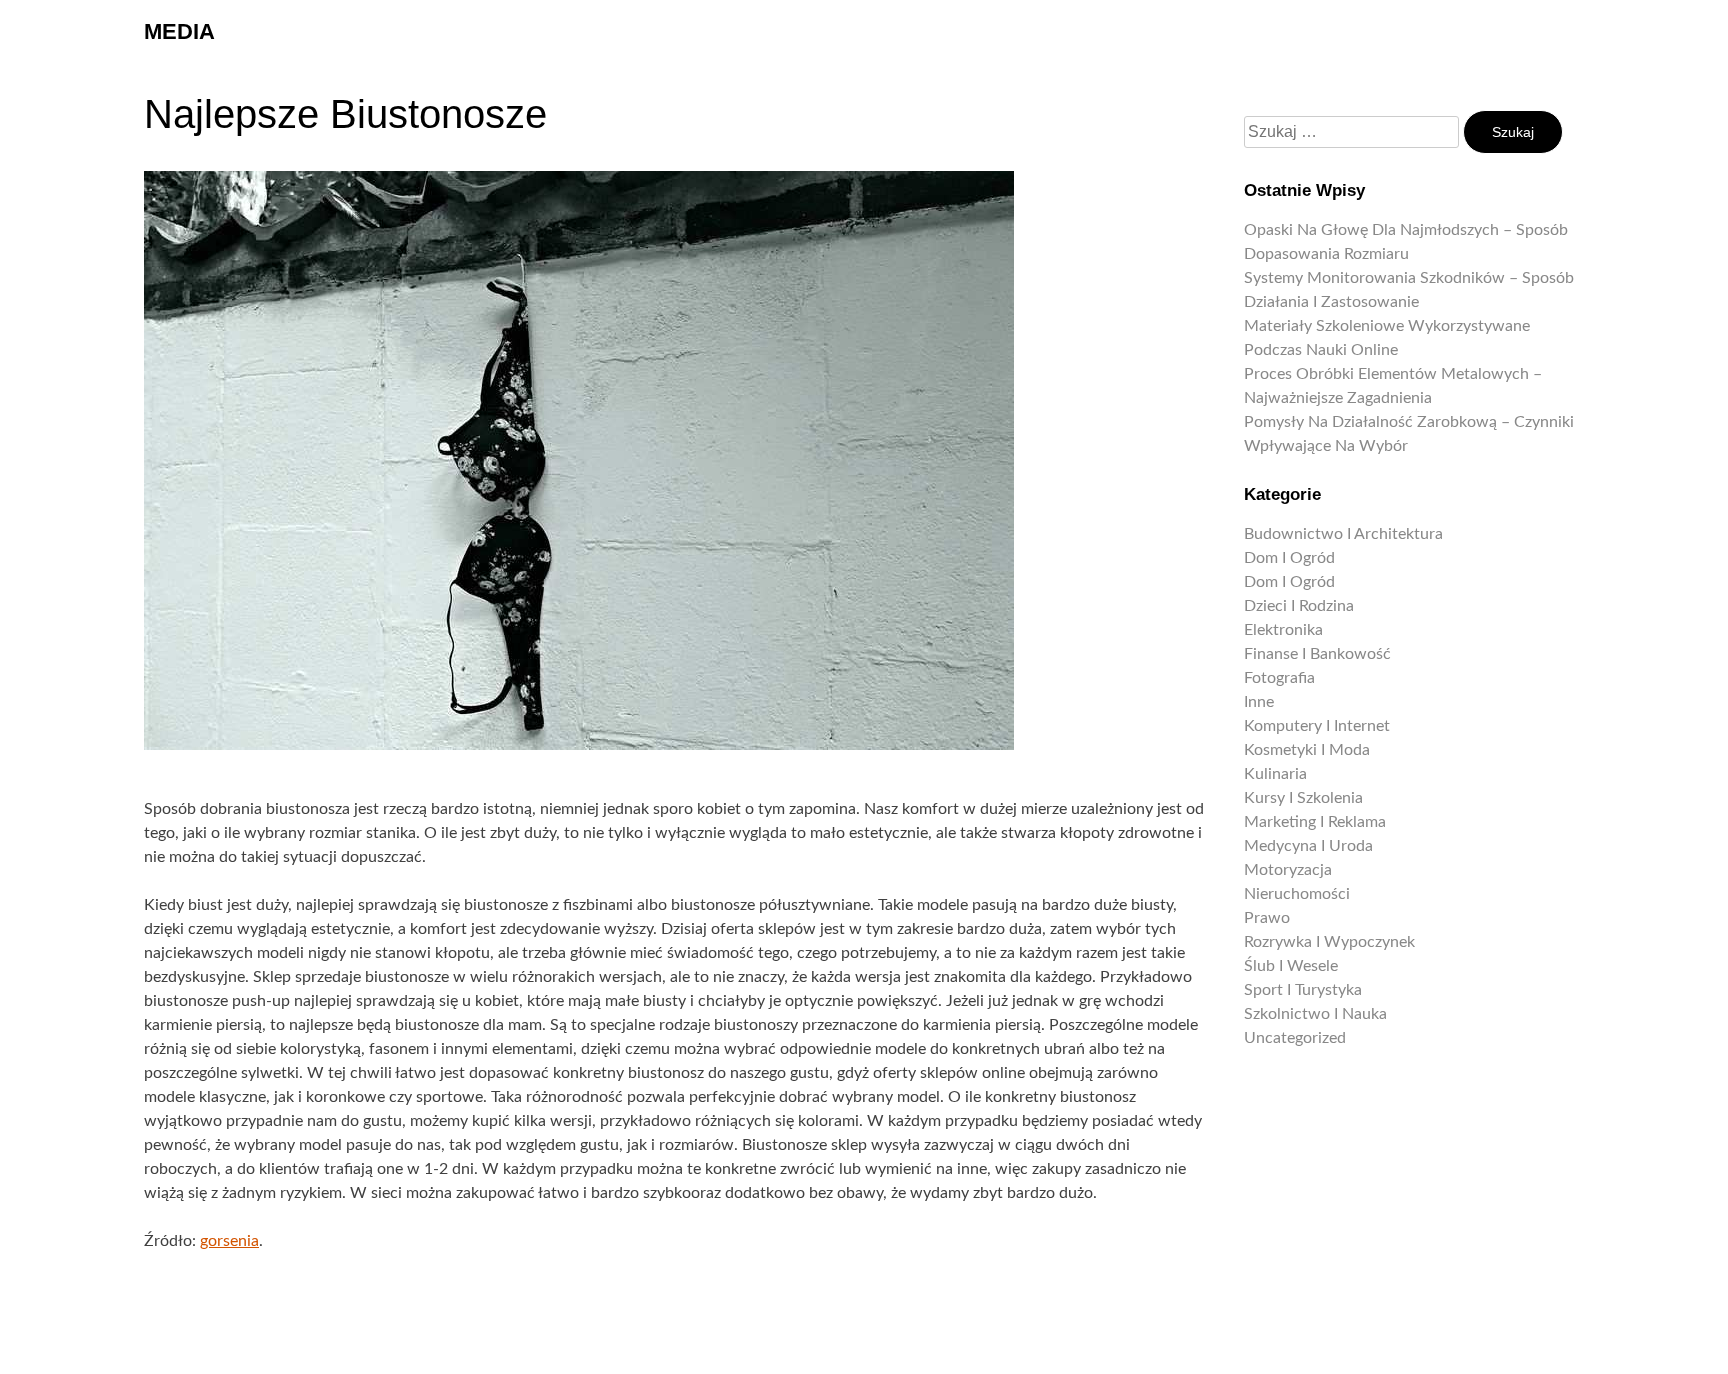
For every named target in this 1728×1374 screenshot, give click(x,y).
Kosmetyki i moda (1307, 750)
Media (179, 31)
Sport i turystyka (1303, 990)
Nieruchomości (1297, 894)
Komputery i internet (1317, 726)
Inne (1259, 702)
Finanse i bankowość (1317, 654)
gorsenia (229, 1241)
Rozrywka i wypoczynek (1329, 942)
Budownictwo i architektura (1343, 534)
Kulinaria (1275, 774)
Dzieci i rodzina (1299, 606)
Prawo (1267, 918)
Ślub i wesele (1291, 966)
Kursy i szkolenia (1303, 798)
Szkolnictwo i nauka (1315, 1014)
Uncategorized (1295, 1038)
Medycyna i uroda (1308, 846)
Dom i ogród (1289, 558)
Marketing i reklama (1315, 822)
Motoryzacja (1288, 870)
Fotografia (1279, 678)
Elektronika (1283, 630)
